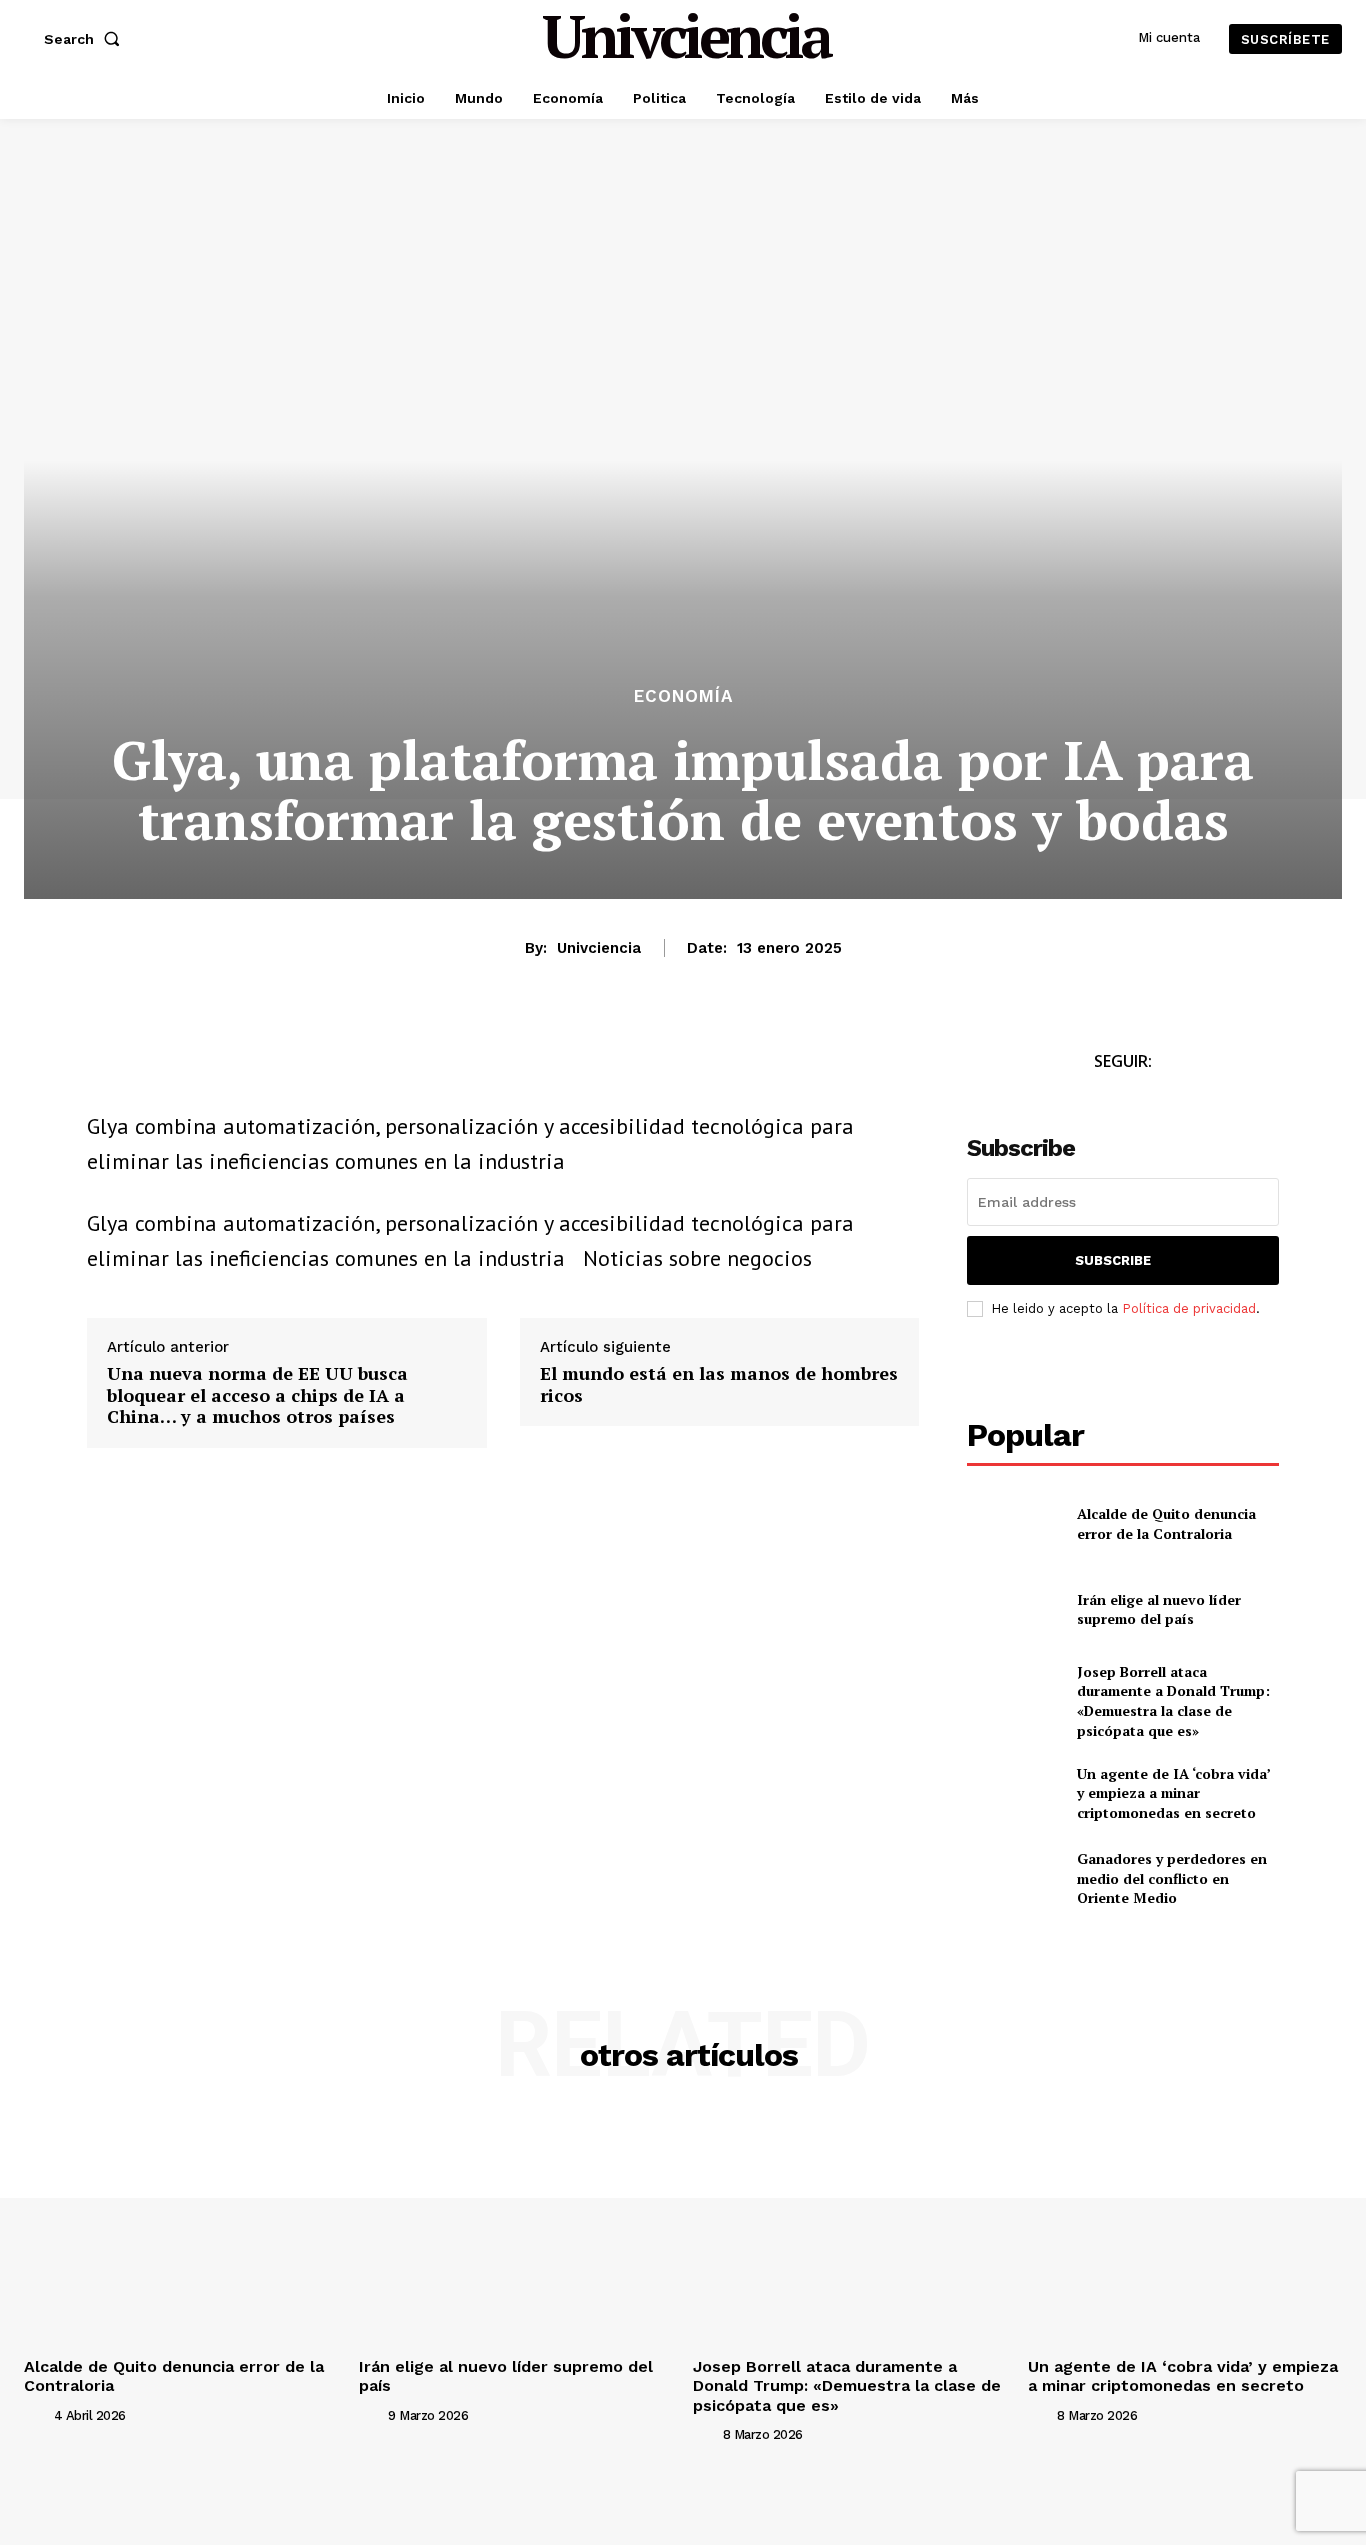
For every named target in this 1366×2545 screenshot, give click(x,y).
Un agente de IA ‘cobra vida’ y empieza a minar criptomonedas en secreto (1174, 1793)
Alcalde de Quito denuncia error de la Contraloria (1166, 1523)
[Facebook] (107, 1067)
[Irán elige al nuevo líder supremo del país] (1013, 1608)
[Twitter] (1100, 1098)
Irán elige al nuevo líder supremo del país (1159, 1609)
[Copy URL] (291, 1067)
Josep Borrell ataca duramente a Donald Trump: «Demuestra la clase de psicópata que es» (1173, 1701)
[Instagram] (1145, 1098)
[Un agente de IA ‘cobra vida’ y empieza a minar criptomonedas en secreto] (1013, 1792)
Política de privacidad (1189, 1308)
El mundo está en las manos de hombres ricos (719, 1384)
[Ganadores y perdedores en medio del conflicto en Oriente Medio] (1013, 1878)
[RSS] (1190, 1098)
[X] (153, 1067)
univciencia (599, 948)
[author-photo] (37, 2415)
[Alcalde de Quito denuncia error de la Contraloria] (1013, 1523)
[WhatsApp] (199, 1067)
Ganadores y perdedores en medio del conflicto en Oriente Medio (1172, 1878)
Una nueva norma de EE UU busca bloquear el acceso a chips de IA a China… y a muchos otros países (257, 1395)
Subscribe (1113, 1260)
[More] (338, 1067)
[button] (86, 39)
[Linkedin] (245, 1067)
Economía (683, 696)
